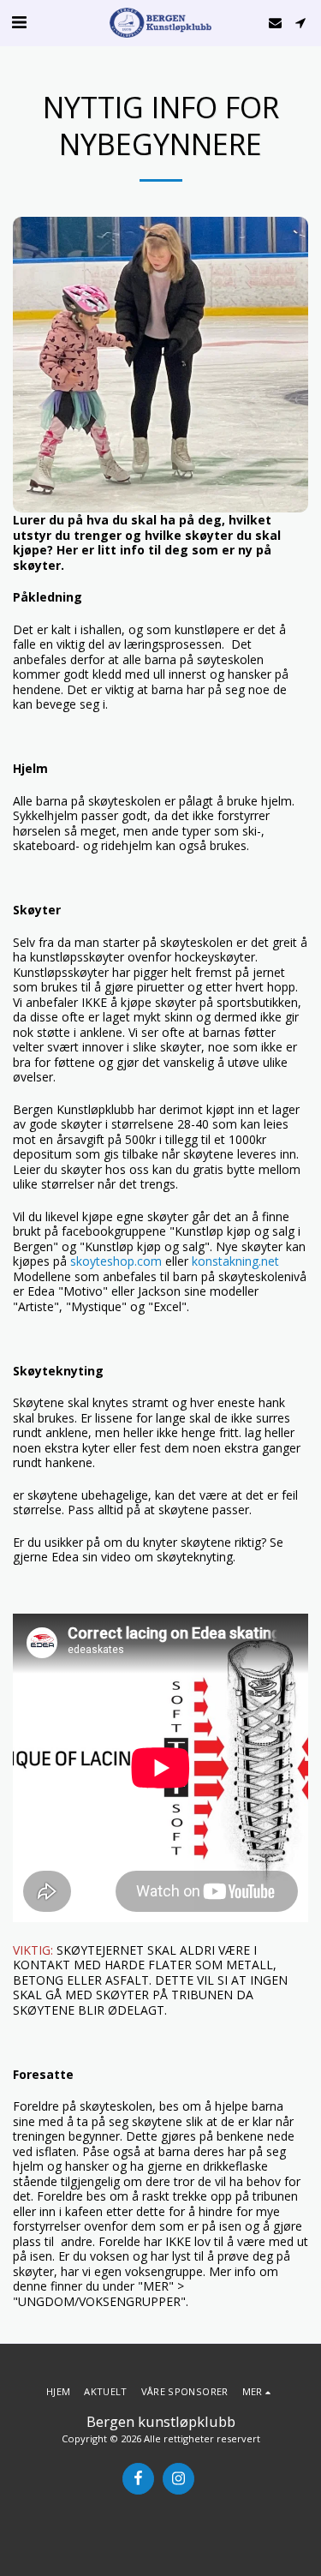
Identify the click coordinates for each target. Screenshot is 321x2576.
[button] (19, 22)
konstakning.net (235, 1261)
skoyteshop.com (116, 1261)
